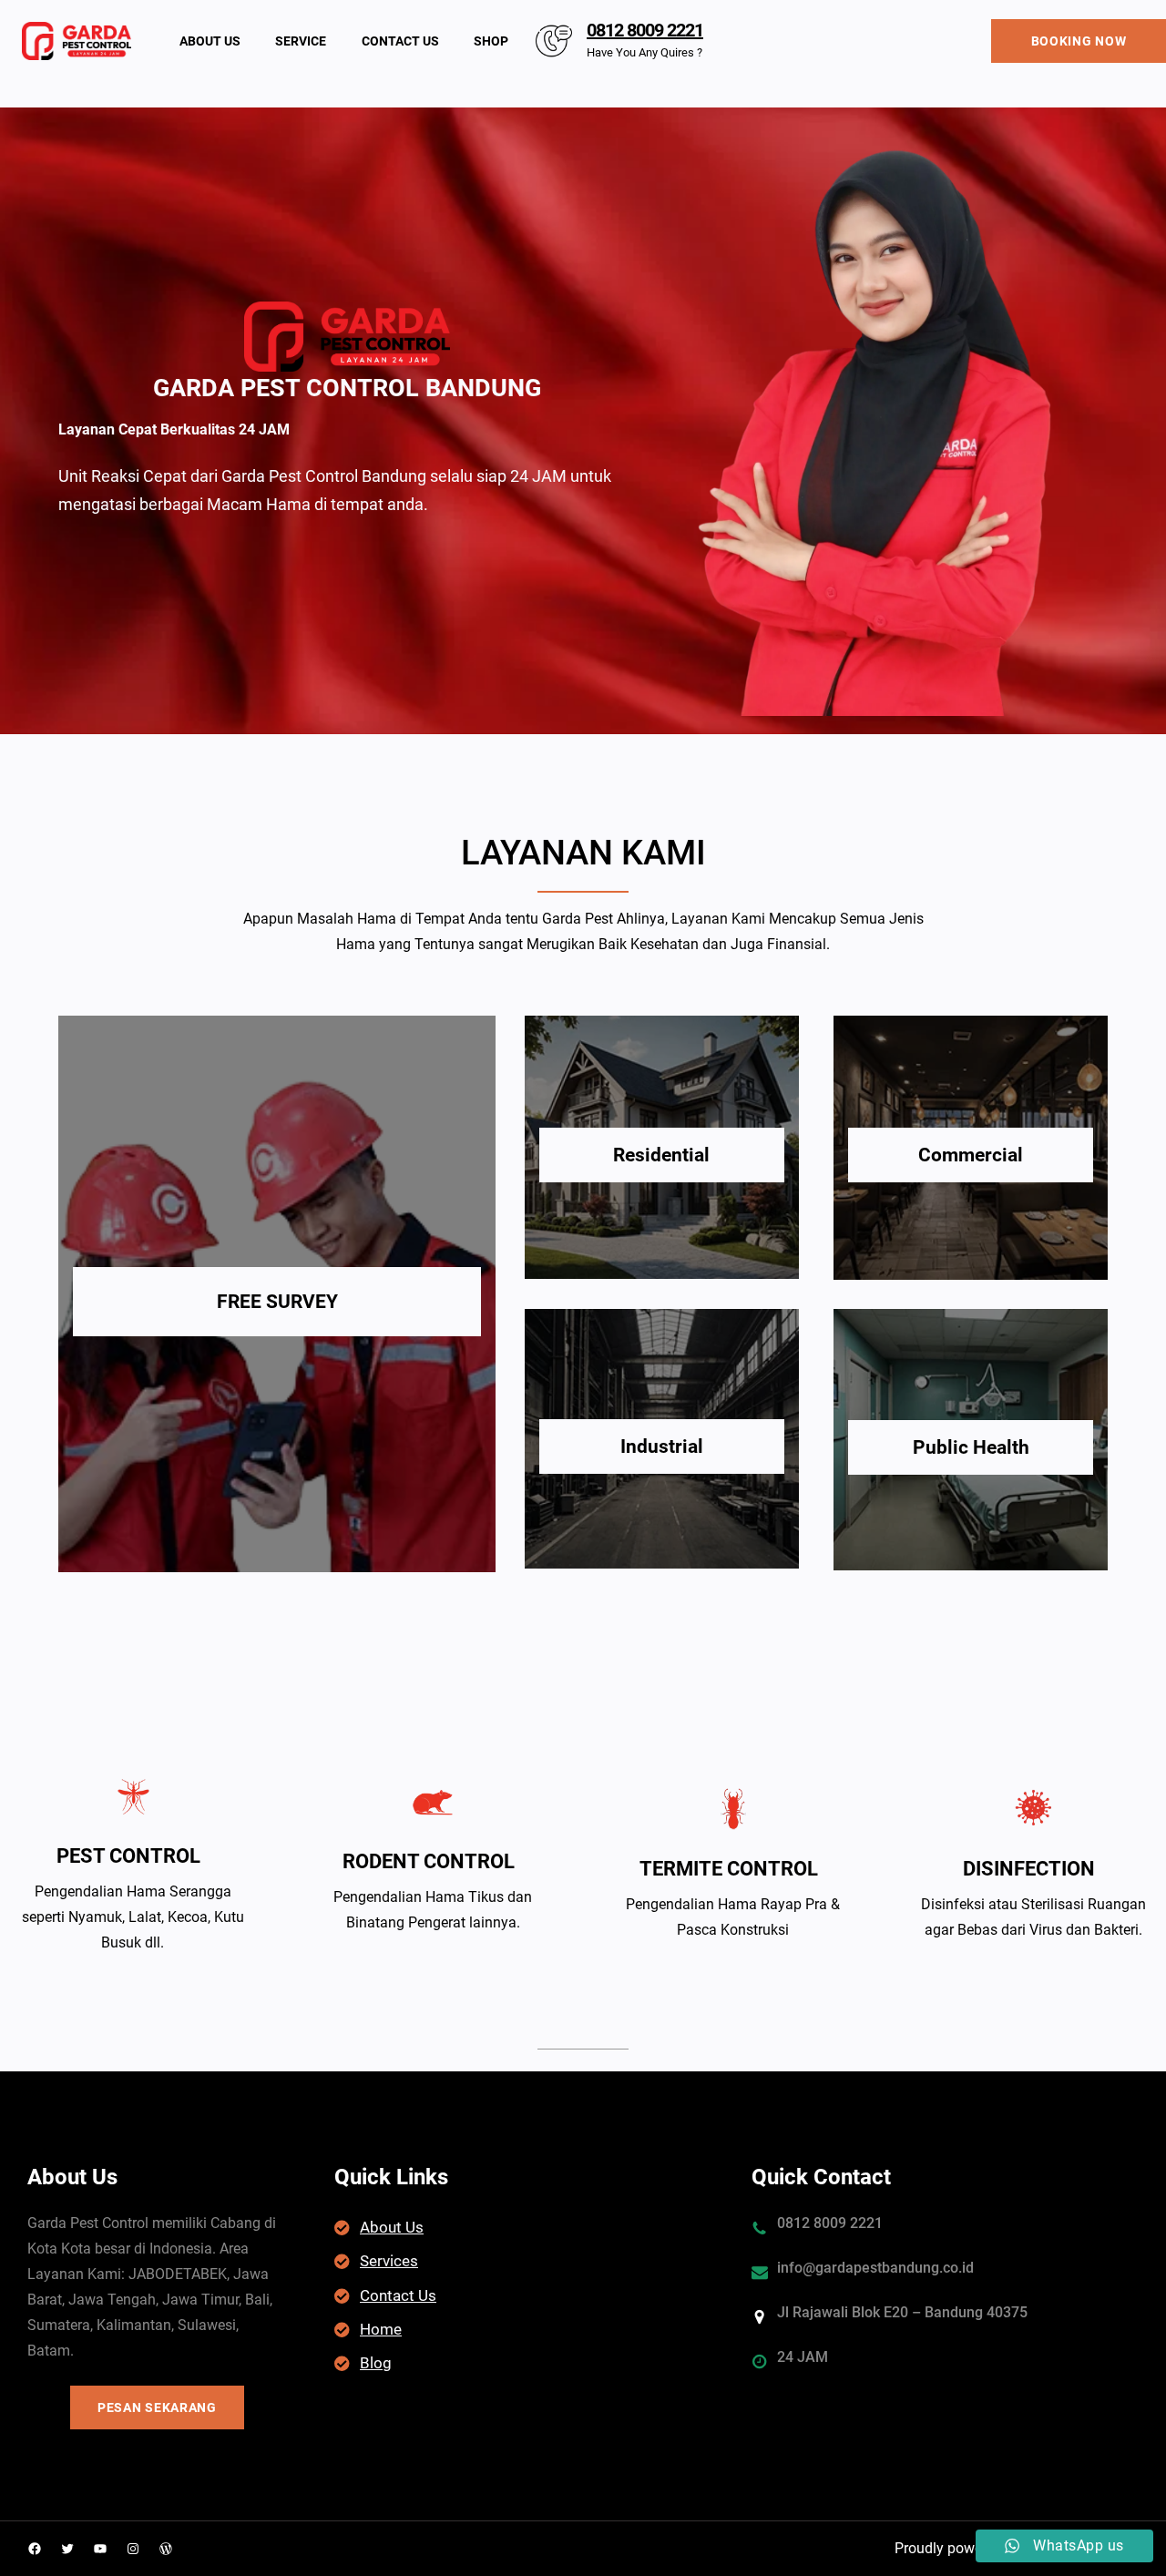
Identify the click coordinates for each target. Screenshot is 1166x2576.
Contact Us (398, 2295)
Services (389, 2261)
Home (381, 2329)
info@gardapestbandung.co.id (875, 2268)
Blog (376, 2363)
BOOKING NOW (1079, 41)
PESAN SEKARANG (157, 2407)
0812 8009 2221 (645, 30)
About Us (392, 2227)
